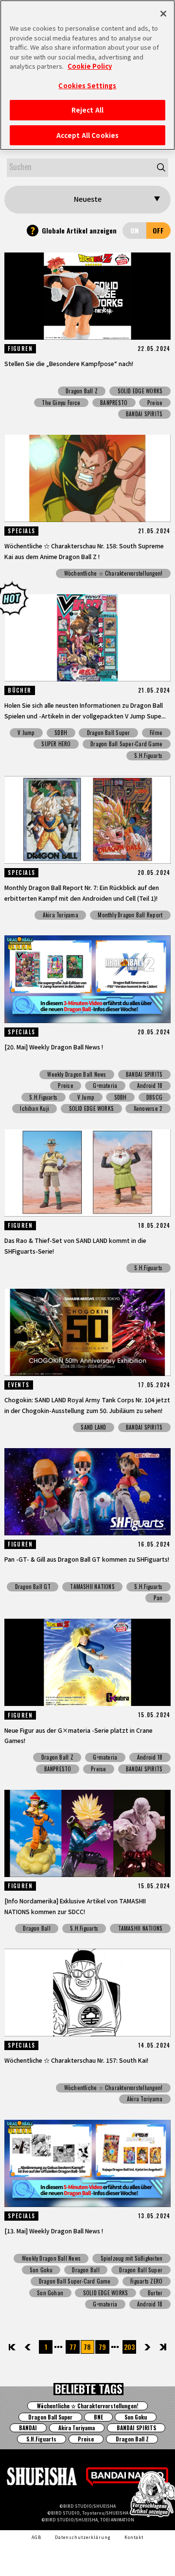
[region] (87, 75)
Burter (155, 2293)
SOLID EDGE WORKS (140, 391)
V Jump (26, 733)
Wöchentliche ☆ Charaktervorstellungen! (114, 573)
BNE (98, 2417)
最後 (162, 2347)
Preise (155, 403)
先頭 (13, 2347)
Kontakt (134, 2537)
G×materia (105, 1085)
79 (102, 2347)
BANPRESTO (114, 403)
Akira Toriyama (61, 915)
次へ (141, 2347)
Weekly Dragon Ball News (77, 1074)
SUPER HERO (56, 744)
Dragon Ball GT (33, 1587)
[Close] (163, 14)
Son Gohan (50, 2293)
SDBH (61, 733)
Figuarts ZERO (146, 2281)
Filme (156, 733)
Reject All (87, 110)
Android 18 (150, 1085)
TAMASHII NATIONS (92, 1587)
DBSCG (154, 1097)
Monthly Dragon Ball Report (130, 915)
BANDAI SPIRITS (144, 414)
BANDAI (28, 2428)
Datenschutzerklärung (83, 2537)
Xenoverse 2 (148, 1108)
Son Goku (41, 2270)
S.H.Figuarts (148, 755)
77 (73, 2347)
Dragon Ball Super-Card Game (126, 744)
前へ (35, 2347)
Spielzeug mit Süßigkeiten (132, 2258)
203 (129, 2347)
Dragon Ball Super (109, 733)
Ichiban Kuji (35, 1108)
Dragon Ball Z (82, 391)
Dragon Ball (36, 1928)
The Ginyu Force (61, 403)
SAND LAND (93, 1427)
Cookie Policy (90, 66)
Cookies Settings (87, 86)
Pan (158, 1598)
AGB (36, 2537)
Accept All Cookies (87, 135)
